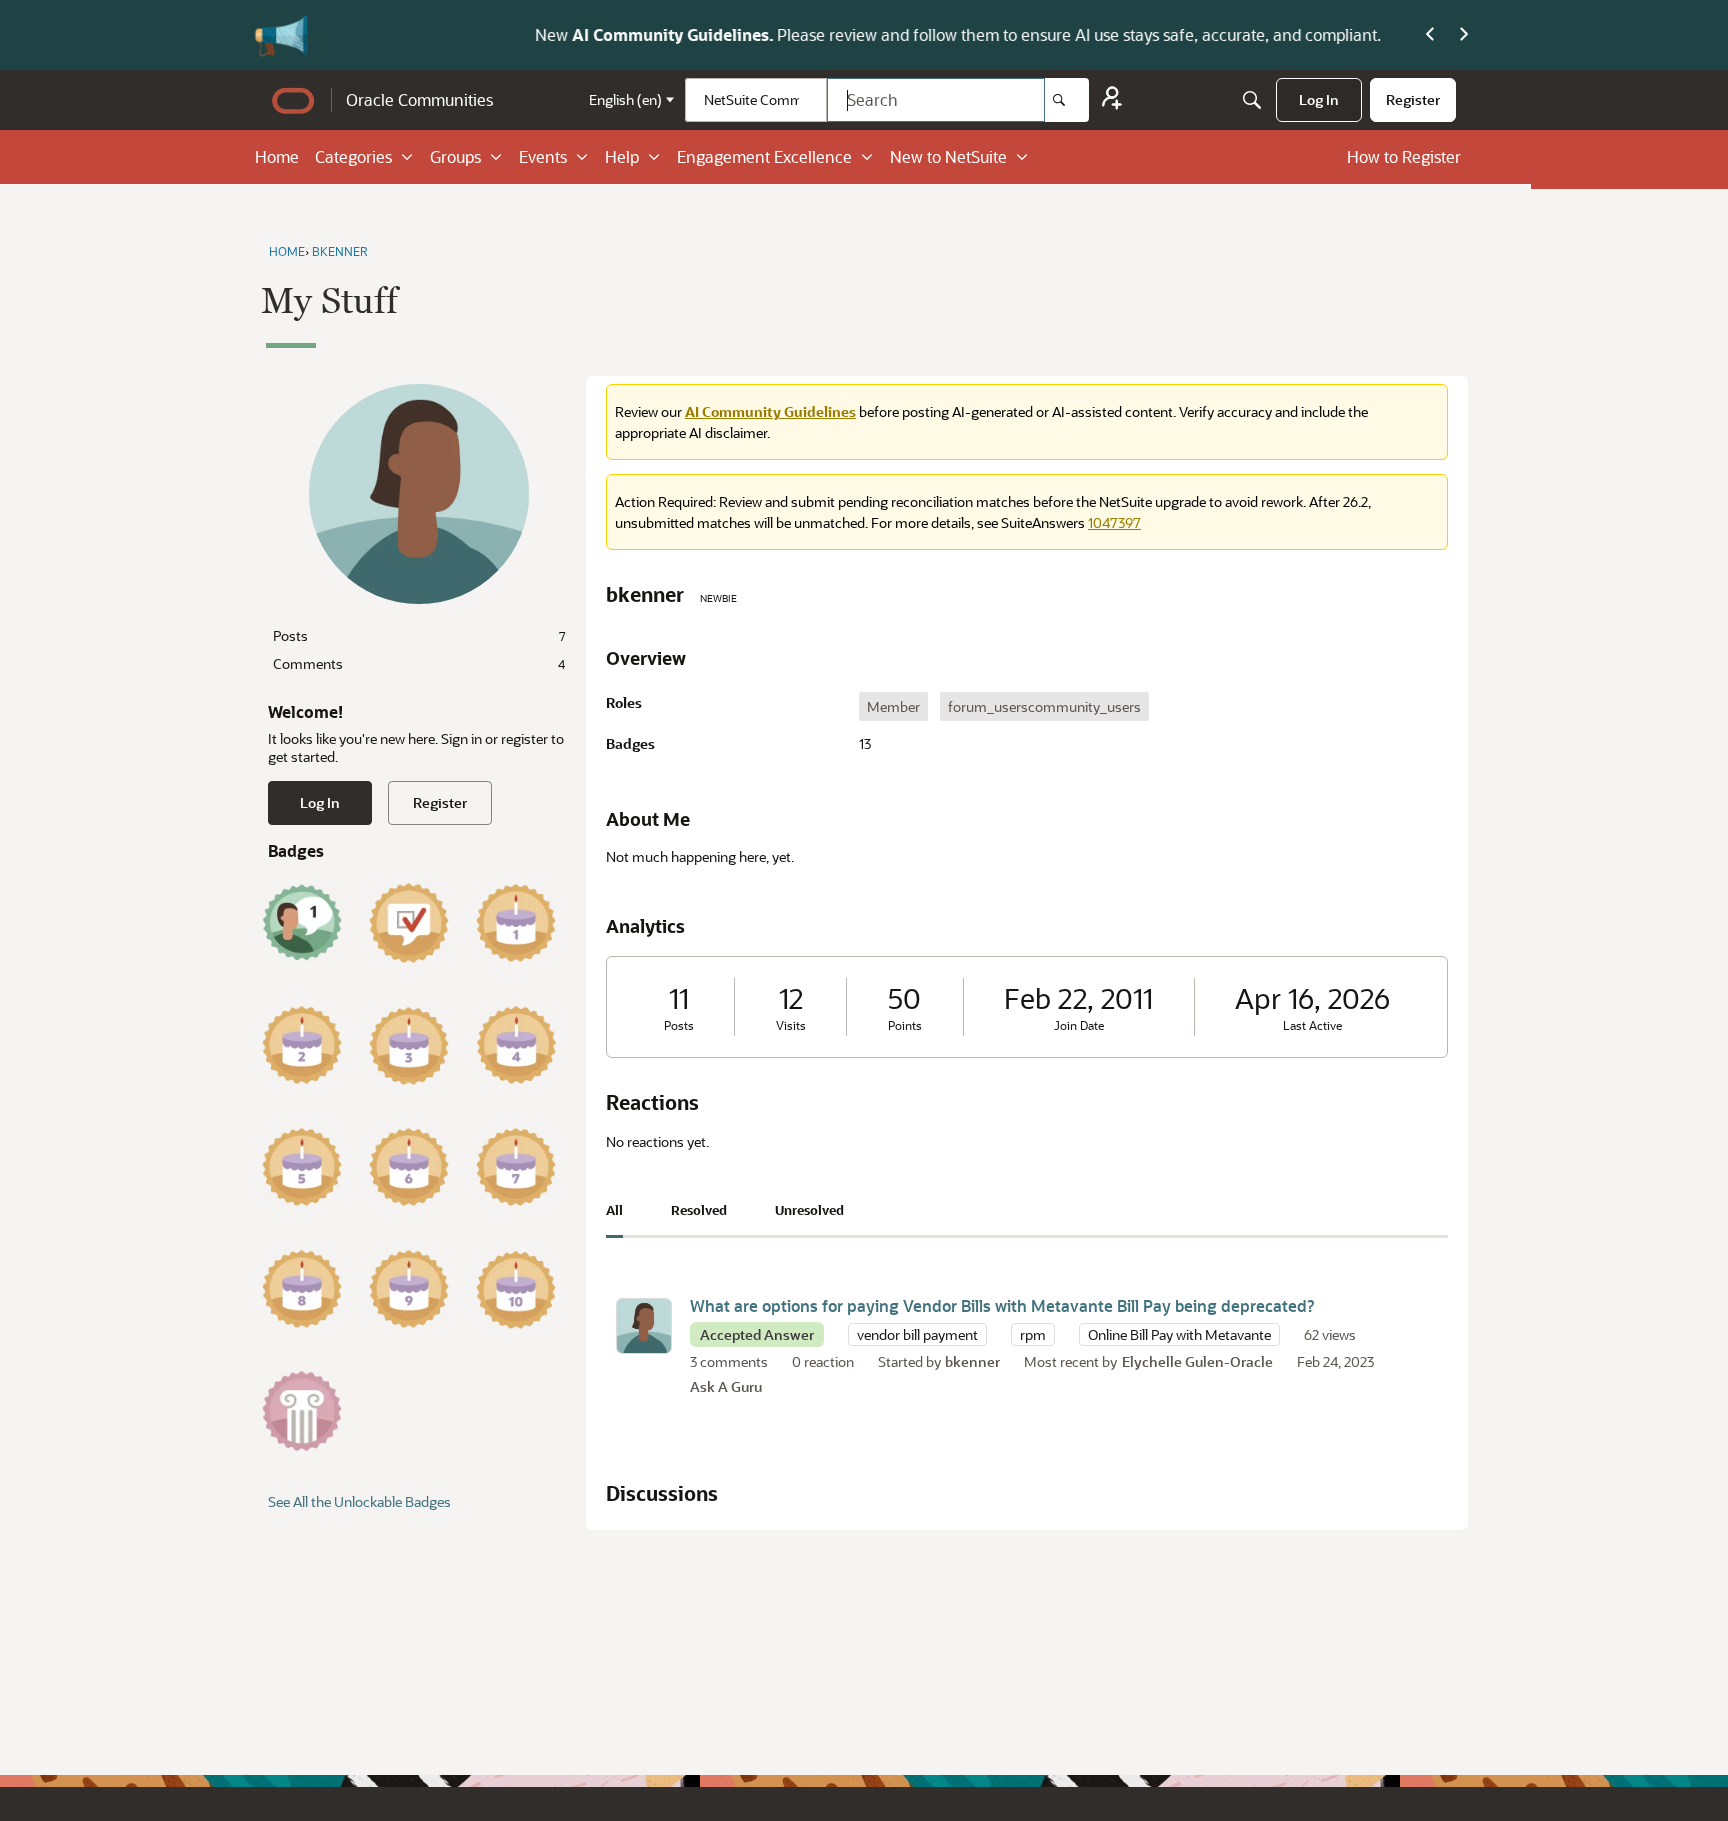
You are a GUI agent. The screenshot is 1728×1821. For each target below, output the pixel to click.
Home (277, 156)
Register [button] (440, 802)
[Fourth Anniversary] (516, 1045)
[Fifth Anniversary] (302, 1167)
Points (905, 1025)
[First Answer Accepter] (409, 923)
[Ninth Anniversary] (409, 1289)
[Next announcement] (1464, 35)
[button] (644, 1326)
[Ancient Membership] (302, 1411)
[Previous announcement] (1430, 35)
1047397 (1114, 522)
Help (622, 156)
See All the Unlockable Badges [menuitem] (359, 1501)
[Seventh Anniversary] (516, 1167)
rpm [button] (1033, 1334)
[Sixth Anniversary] (409, 1167)
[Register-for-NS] (1112, 100)
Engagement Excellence (764, 156)
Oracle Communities (419, 99)
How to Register (1404, 156)
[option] (893, 706)
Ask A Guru (726, 1386)
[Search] (1067, 100)
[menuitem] (1319, 100)
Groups (455, 156)
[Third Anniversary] (409, 1045)
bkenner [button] (972, 1361)
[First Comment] (302, 923)
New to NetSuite (948, 156)
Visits (791, 1025)
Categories (353, 156)
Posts (419, 635)
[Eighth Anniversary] (302, 1289)
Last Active (1312, 1025)
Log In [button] (320, 802)
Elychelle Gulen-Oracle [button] (1197, 1361)
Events (543, 156)
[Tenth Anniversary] (516, 1289)
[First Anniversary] (516, 923)
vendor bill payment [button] (917, 1334)
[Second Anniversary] (302, 1045)
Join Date (1079, 1025)
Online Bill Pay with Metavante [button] (1179, 1334)
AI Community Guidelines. (472, 34)
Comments (419, 663)
